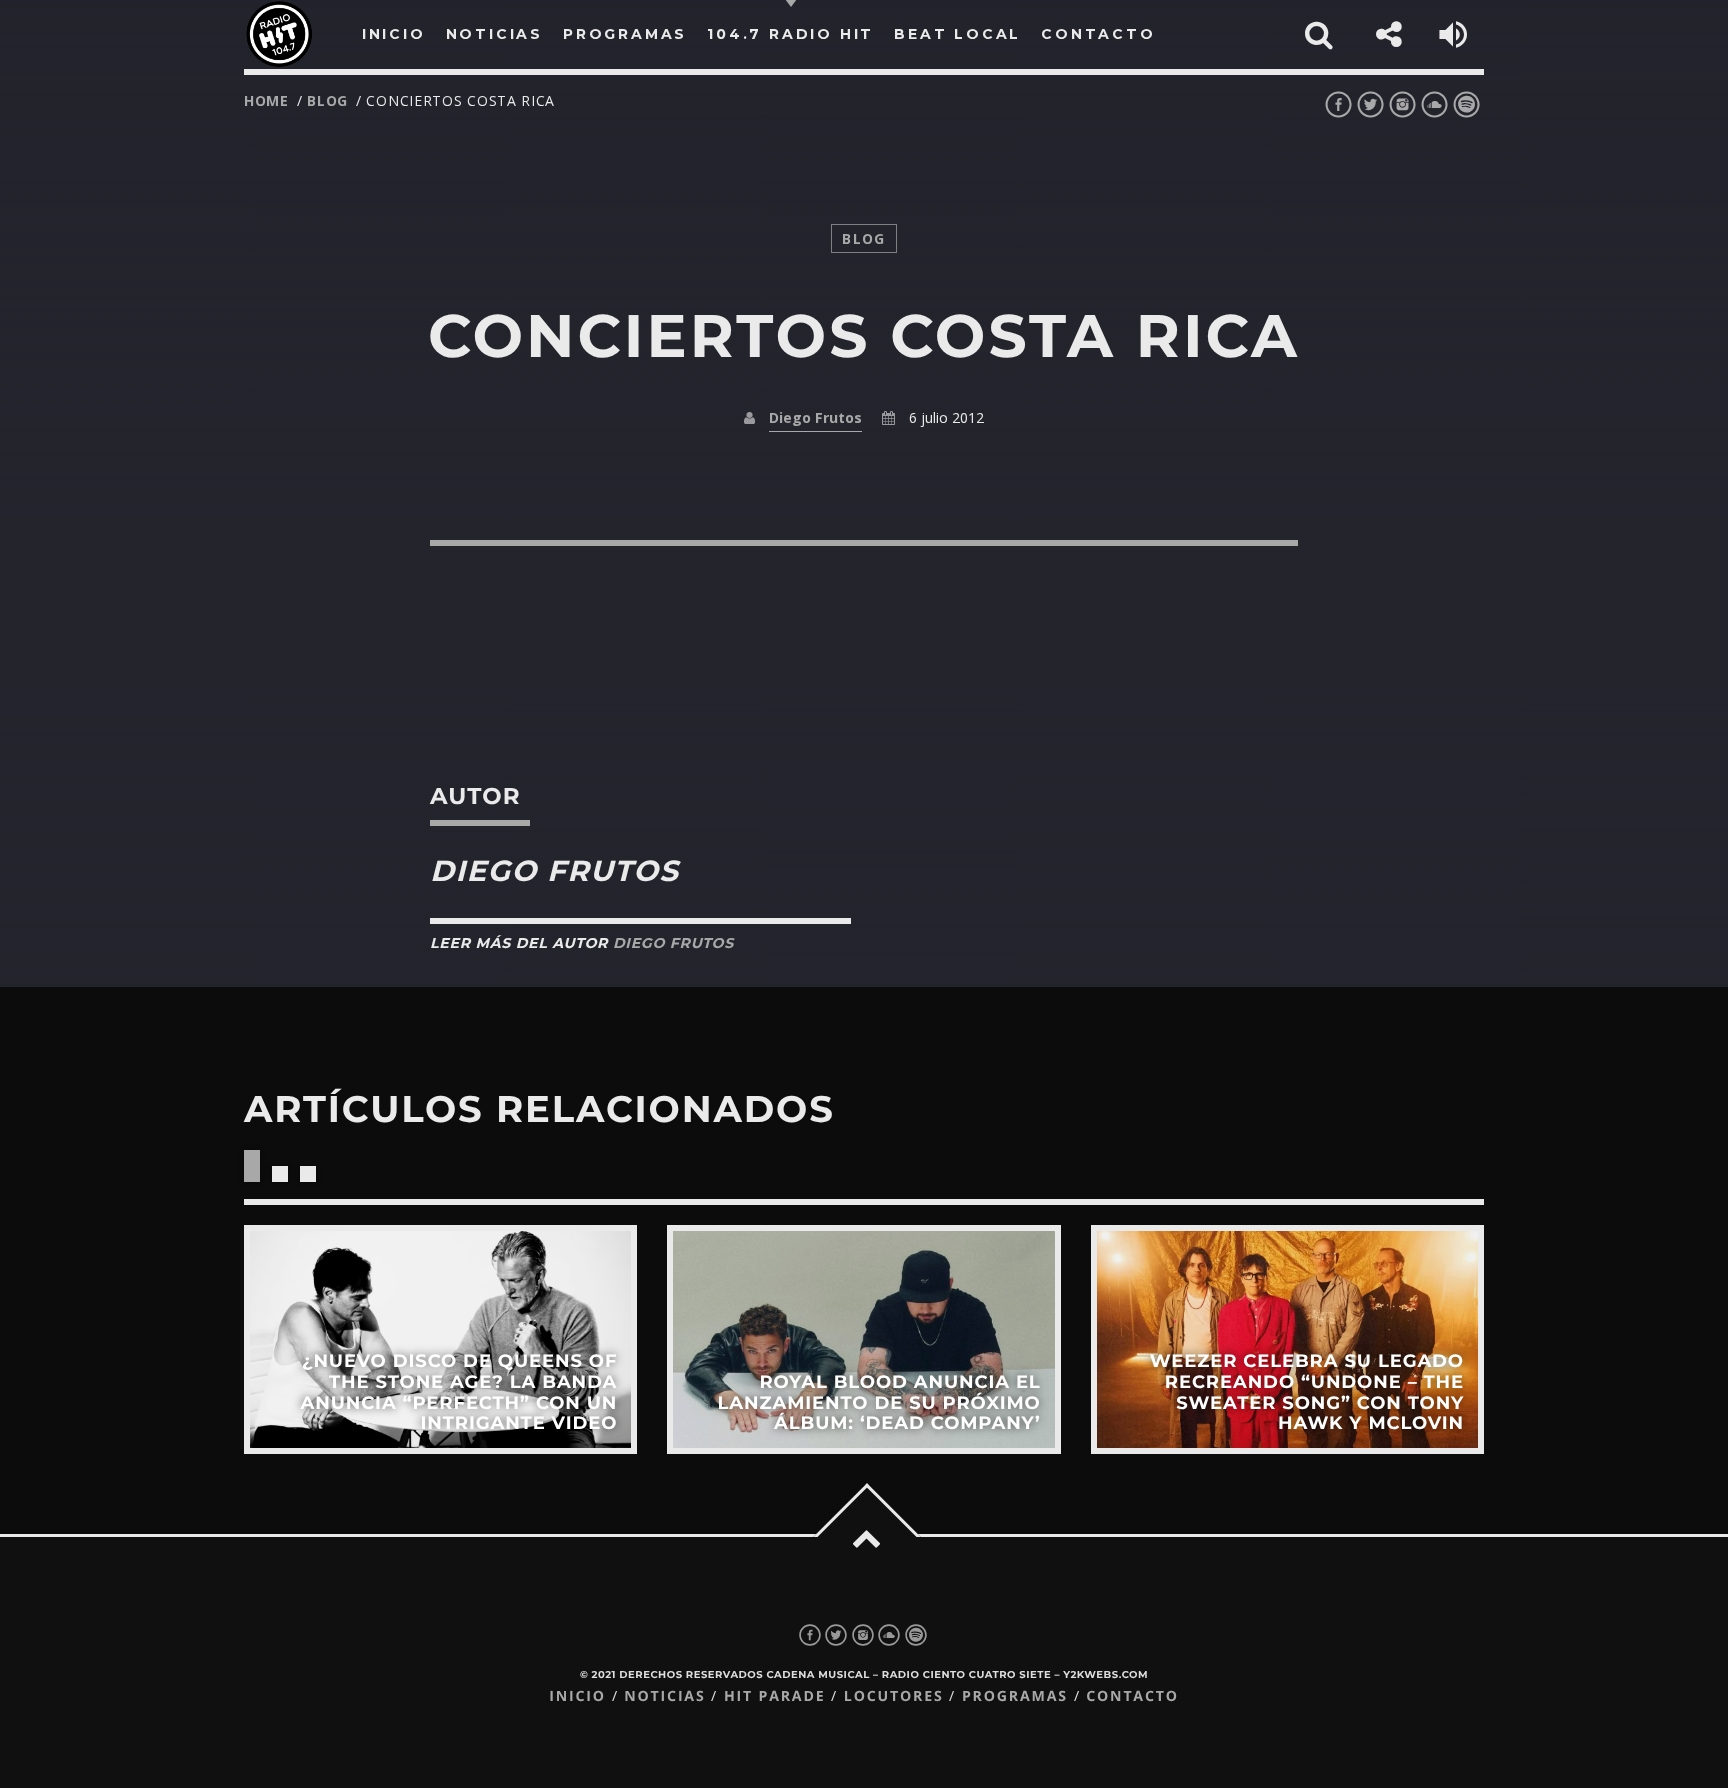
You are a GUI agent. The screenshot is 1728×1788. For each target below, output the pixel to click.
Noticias (664, 1696)
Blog (327, 100)
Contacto (1132, 1696)
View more (440, 1339)
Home (266, 100)
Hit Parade (774, 1696)
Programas (1015, 1696)
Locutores (894, 1696)
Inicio (577, 1696)
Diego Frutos (815, 417)
